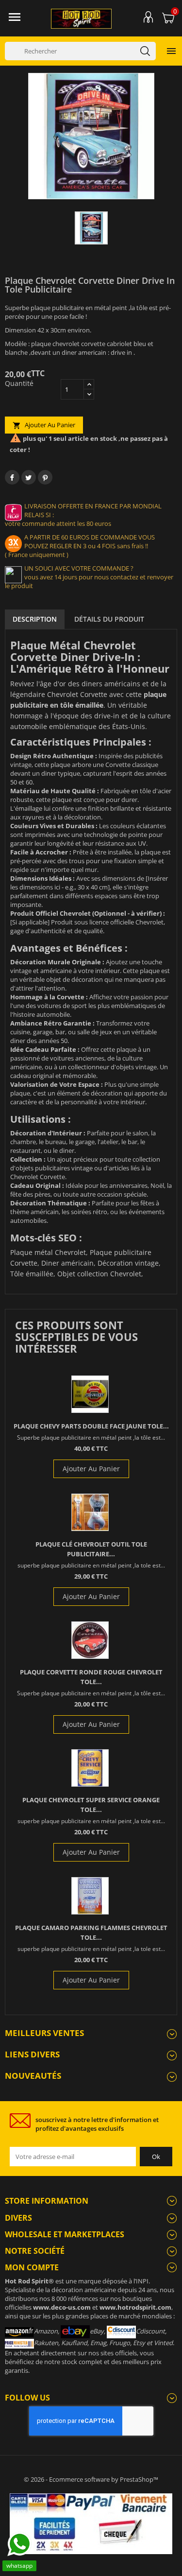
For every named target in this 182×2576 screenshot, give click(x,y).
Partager (12, 477)
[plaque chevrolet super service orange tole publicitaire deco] (90, 1768)
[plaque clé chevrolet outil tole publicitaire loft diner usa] (90, 1512)
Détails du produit (109, 619)
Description (35, 619)
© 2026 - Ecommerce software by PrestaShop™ (91, 2479)
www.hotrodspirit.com (135, 2307)
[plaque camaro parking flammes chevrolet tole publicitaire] (90, 1896)
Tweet (29, 477)
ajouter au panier (44, 425)
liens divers (32, 2054)
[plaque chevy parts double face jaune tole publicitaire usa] (90, 1394)
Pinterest (45, 477)
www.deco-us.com (62, 2307)
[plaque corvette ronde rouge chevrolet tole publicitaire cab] (90, 1640)
